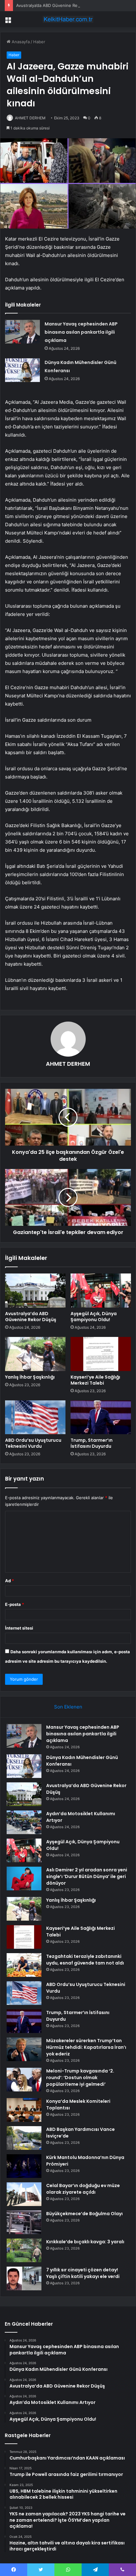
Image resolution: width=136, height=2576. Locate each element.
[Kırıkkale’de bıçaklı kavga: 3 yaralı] (24, 2250)
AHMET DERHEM (30, 118)
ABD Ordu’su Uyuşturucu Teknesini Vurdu (33, 1443)
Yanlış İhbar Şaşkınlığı (30, 1377)
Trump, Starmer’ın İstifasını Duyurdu (92, 1443)
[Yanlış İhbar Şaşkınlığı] (35, 1354)
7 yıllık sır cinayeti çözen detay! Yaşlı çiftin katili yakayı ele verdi (83, 2273)
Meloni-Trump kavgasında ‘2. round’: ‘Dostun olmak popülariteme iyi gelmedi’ (80, 2078)
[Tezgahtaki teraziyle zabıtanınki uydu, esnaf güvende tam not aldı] (24, 1965)
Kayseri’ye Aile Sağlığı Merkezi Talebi (95, 1380)
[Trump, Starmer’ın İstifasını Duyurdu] (101, 1417)
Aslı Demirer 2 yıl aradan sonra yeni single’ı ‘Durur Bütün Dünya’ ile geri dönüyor (87, 1876)
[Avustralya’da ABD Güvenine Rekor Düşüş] (35, 1291)
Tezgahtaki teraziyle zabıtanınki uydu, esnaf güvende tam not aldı (85, 1960)
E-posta (15, 1604)
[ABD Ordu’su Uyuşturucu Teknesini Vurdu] (35, 1417)
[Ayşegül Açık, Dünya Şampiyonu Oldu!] (101, 1291)
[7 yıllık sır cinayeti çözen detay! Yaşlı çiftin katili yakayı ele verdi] (24, 2278)
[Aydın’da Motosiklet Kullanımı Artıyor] (24, 1822)
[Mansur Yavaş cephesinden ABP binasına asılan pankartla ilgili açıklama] (22, 332)
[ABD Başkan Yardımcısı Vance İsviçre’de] (24, 2138)
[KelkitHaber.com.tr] (68, 19)
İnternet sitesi (19, 1628)
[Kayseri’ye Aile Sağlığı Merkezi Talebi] (101, 1354)
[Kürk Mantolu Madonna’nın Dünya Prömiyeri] (24, 2166)
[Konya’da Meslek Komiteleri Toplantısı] (24, 2110)
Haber (39, 42)
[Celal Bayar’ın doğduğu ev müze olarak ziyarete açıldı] (24, 2194)
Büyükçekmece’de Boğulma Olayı (84, 2214)
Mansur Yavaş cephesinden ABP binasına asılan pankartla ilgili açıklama (81, 332)
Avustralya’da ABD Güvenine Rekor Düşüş (57, 5)
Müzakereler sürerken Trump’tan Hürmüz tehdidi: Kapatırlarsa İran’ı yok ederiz (86, 2047)
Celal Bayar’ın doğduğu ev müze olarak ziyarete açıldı (83, 2189)
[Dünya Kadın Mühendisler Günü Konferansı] (22, 370)
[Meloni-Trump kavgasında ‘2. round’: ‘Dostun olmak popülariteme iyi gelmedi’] (24, 2080)
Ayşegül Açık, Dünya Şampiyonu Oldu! (94, 1317)
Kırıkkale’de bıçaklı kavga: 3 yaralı (85, 2242)
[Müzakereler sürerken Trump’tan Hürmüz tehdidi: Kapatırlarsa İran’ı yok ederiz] (24, 2049)
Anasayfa (20, 42)
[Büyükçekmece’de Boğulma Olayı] (24, 2222)
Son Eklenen (68, 1707)
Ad (9, 1581)
